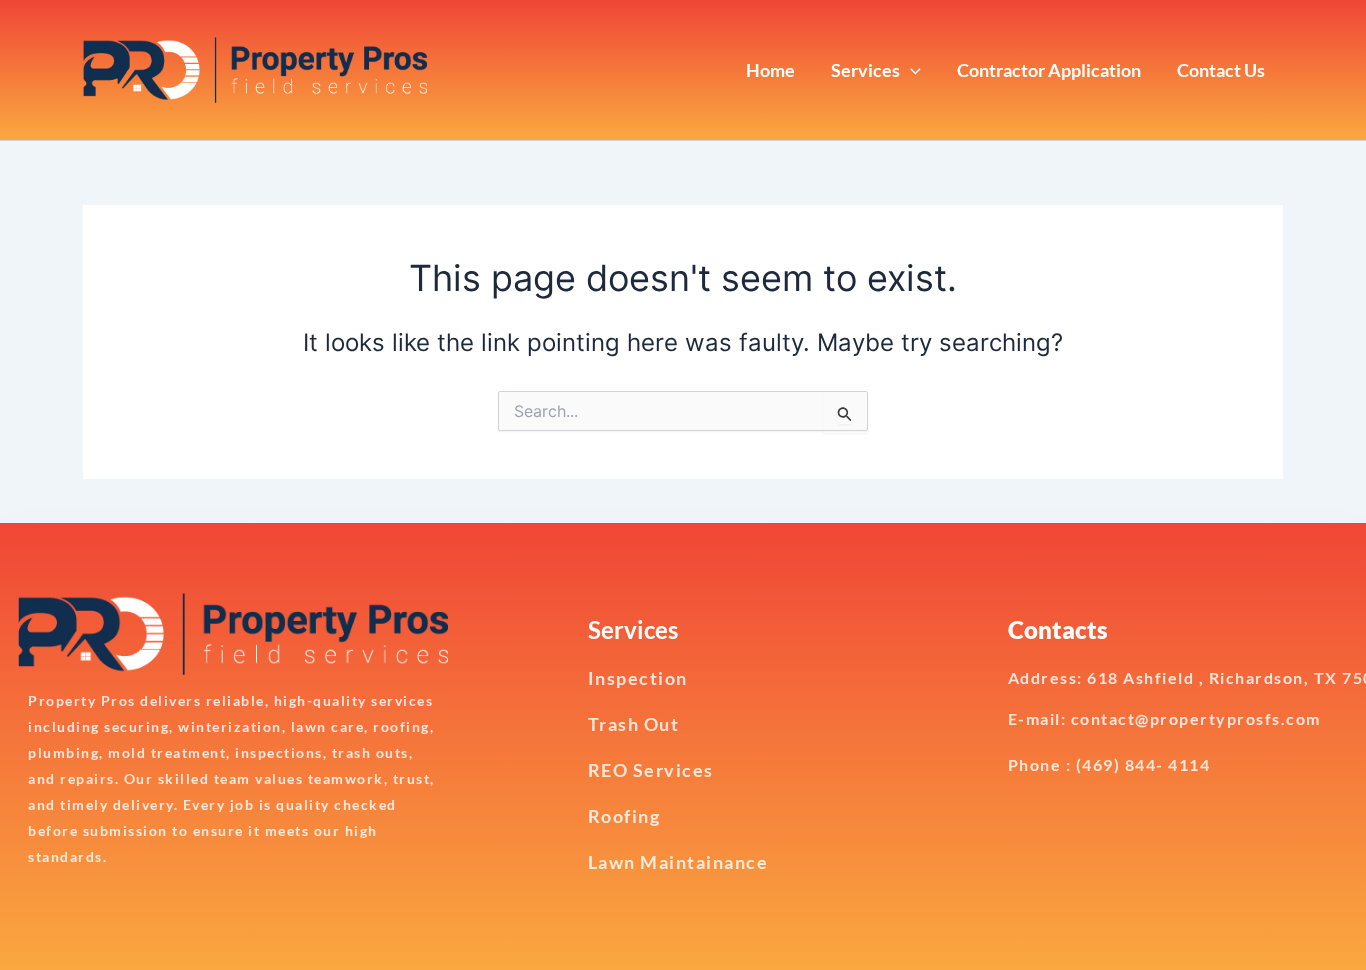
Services (865, 70)
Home (770, 70)
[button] (910, 70)
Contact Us (1221, 70)
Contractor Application (1049, 70)
